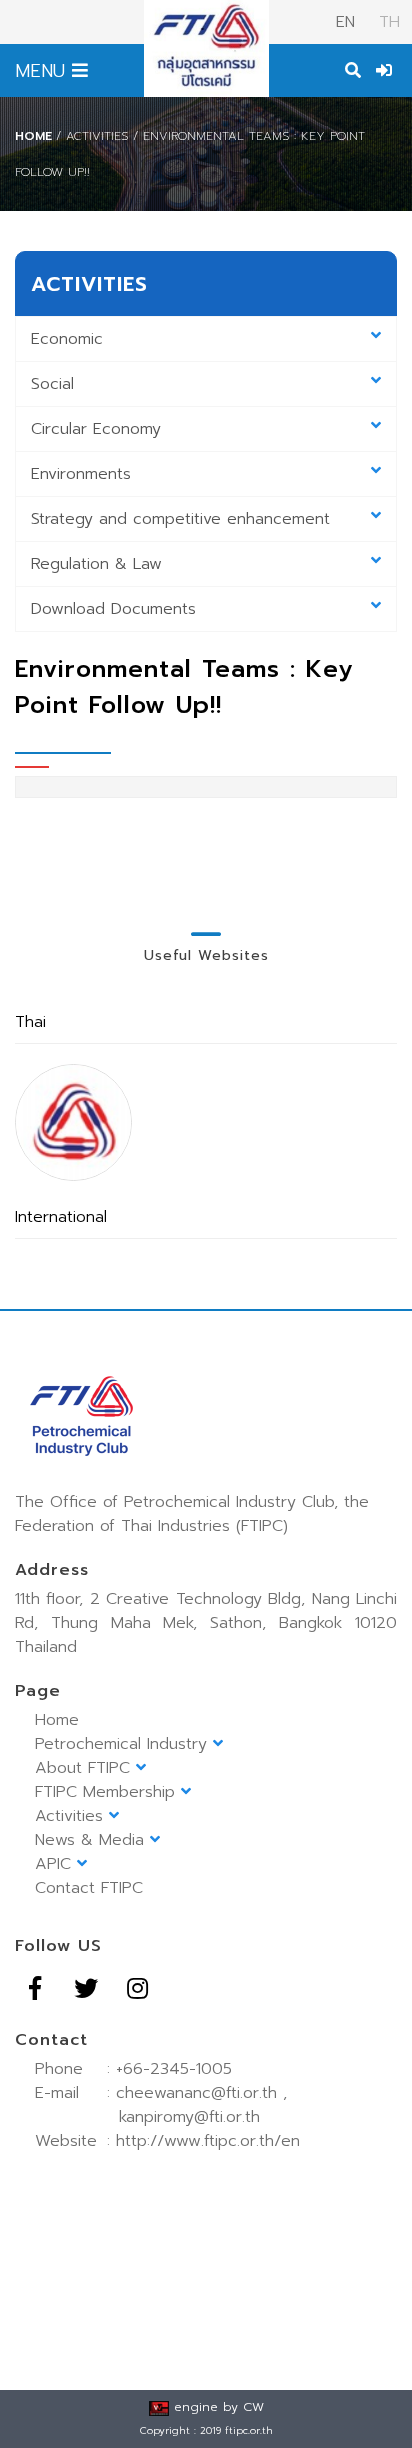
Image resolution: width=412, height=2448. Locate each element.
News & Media (92, 1840)
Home (33, 136)
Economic (67, 339)
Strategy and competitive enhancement (180, 519)
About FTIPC (85, 1768)
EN (345, 22)
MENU (43, 71)
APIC (56, 1864)
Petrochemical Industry (124, 1744)
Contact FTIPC (89, 1888)
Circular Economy (96, 429)
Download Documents (113, 609)
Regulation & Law (96, 564)
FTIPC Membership (108, 1792)
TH (386, 22)
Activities (72, 1816)
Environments (81, 474)
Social (52, 384)
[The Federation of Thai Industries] (73, 1122)
